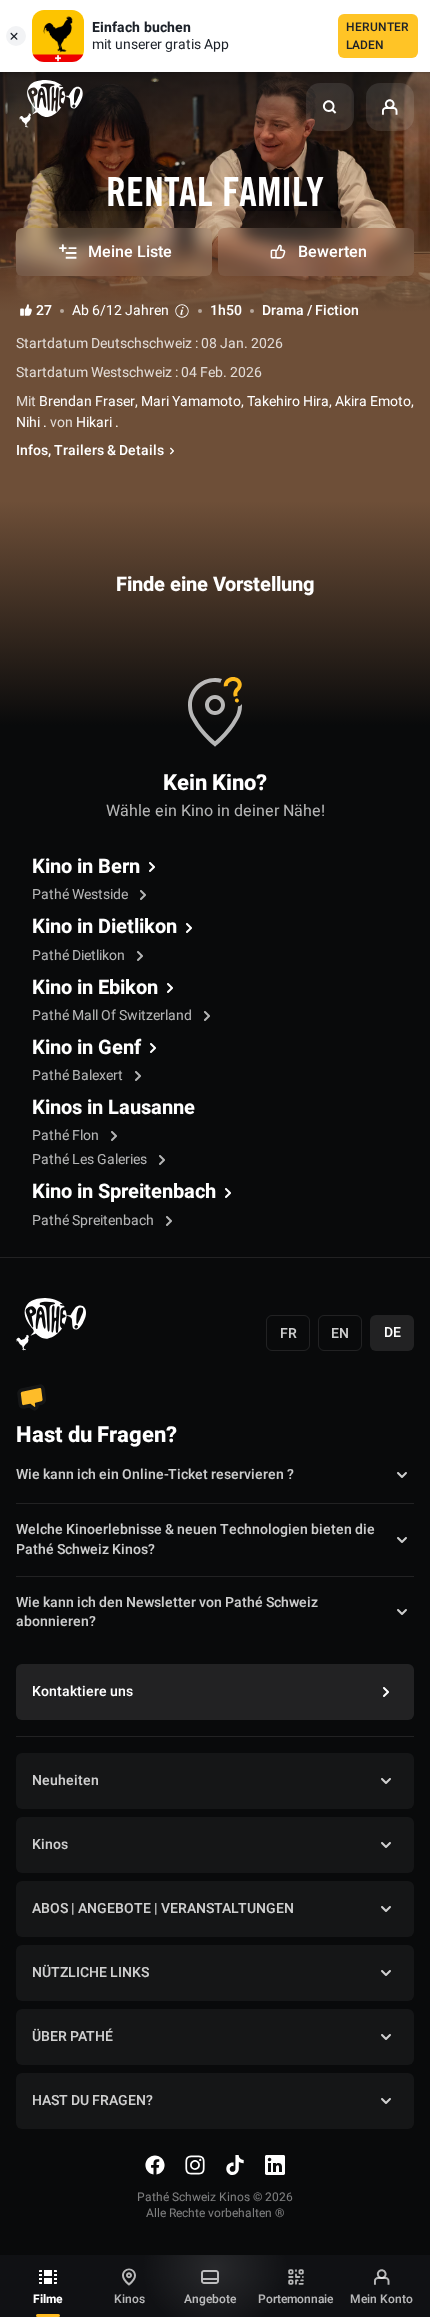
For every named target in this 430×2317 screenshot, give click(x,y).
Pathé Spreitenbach (94, 1220)
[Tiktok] (235, 2165)
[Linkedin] (275, 2165)
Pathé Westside (81, 894)
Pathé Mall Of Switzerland (113, 1015)
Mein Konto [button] (381, 2299)
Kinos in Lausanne (113, 1108)
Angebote (210, 2299)
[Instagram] (195, 2165)
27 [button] (44, 311)
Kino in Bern (86, 867)
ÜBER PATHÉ (72, 2036)
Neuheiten (65, 1780)
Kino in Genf (86, 1048)
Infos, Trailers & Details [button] (90, 451)
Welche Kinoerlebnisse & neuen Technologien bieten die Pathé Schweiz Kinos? (195, 1540)
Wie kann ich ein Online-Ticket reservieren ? (155, 1474)
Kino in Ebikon (95, 988)
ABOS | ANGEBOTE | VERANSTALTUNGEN (163, 1908)
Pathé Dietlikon (80, 955)
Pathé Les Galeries (91, 1159)
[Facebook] (155, 2165)
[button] (330, 107)
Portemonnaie (295, 2299)
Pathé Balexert (79, 1075)
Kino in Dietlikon (104, 927)
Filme (48, 2299)
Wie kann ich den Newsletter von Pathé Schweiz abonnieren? (167, 1613)
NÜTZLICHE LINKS (90, 1972)
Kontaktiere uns (82, 1691)
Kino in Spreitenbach (124, 1192)
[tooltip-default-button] (182, 310)
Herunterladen (377, 36)
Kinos (129, 2299)
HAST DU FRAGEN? (92, 2100)
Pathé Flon (67, 1135)
